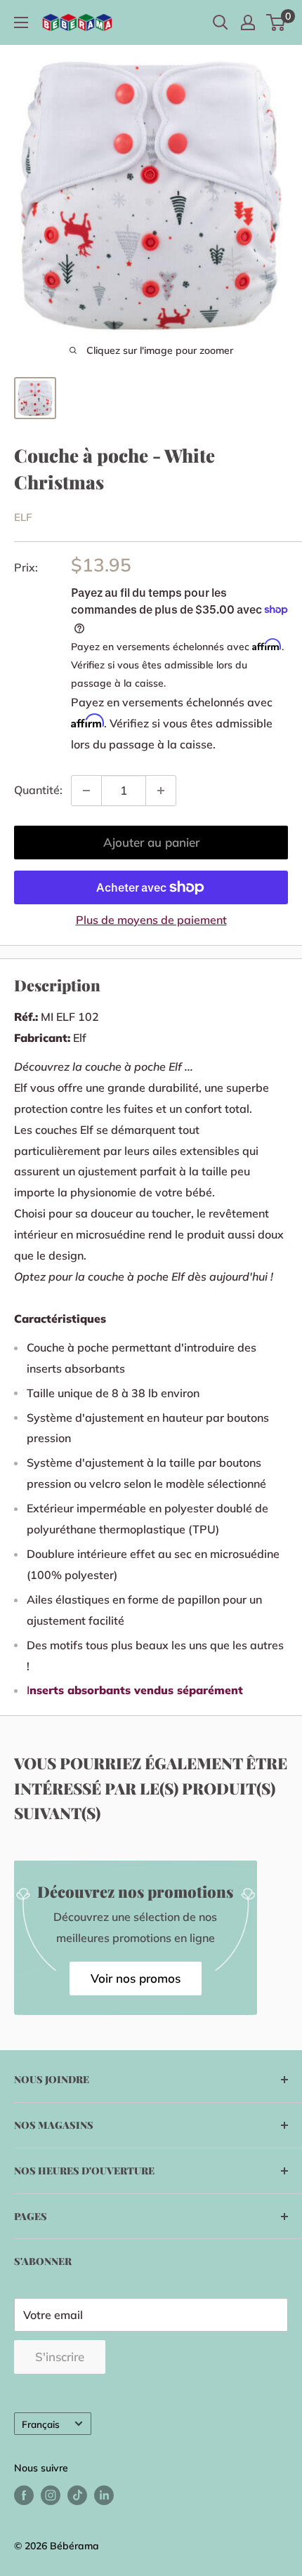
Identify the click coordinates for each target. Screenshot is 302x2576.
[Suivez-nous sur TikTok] (77, 2496)
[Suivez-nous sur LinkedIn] (104, 2496)
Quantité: (38, 790)
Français (41, 2424)
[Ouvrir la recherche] (221, 22)
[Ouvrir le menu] (21, 22)
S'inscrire (60, 2357)
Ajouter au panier (151, 842)
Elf (23, 517)
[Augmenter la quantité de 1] (161, 791)
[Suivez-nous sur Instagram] (51, 2496)
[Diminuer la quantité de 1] (86, 791)
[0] (276, 22)
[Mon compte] (248, 22)
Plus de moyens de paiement (151, 920)
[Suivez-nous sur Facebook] (24, 2496)
